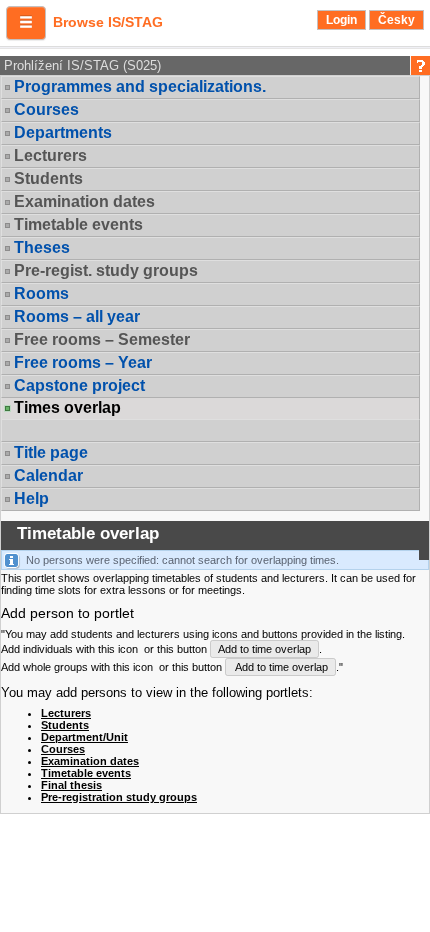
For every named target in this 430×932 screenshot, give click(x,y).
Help (31, 498)
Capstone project (79, 385)
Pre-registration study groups (119, 797)
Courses (46, 109)
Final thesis (71, 785)
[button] (26, 23)
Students (65, 725)
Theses (42, 247)
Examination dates (90, 761)
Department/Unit (84, 737)
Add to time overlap (264, 649)
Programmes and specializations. (140, 86)
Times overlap (67, 408)
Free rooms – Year (83, 362)
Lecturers (66, 713)
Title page (51, 452)
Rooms (41, 293)
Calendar (48, 475)
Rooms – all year (77, 316)
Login (341, 20)
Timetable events (86, 773)
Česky (396, 20)
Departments (63, 132)
